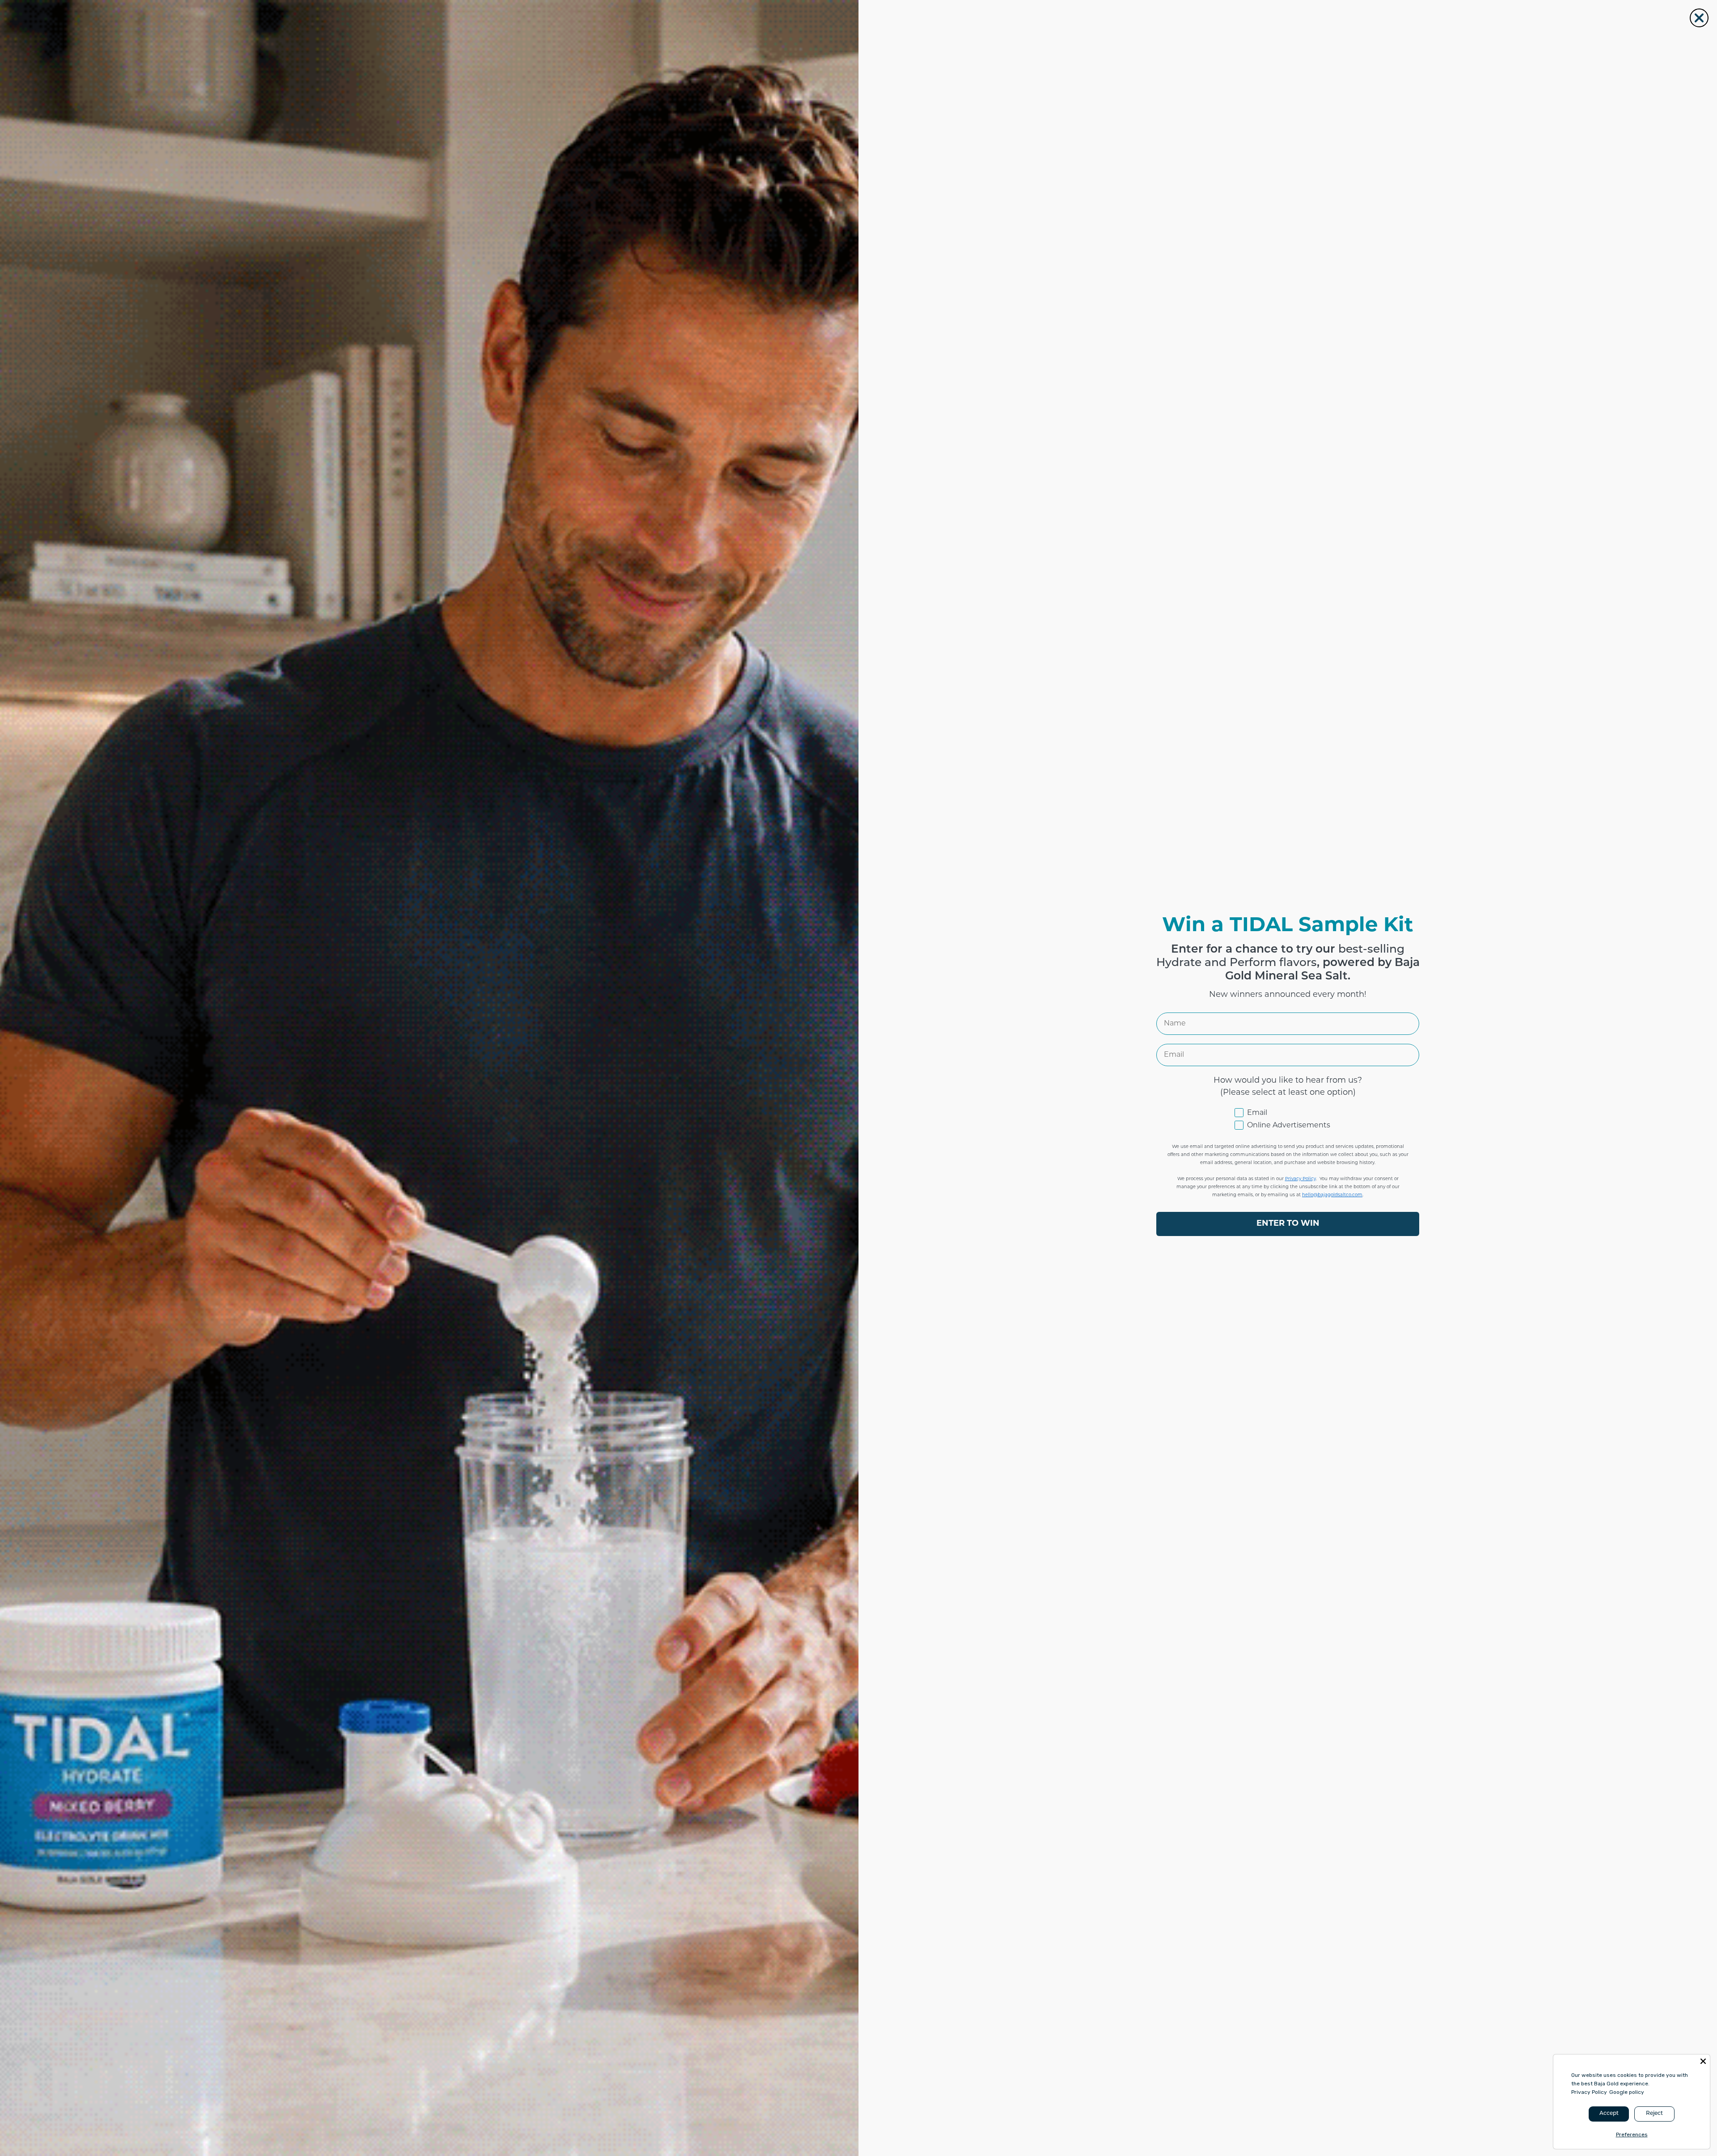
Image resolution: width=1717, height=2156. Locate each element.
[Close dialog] (1699, 18)
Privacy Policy (1589, 2092)
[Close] (1703, 2061)
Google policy (1627, 2092)
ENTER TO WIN (1288, 1224)
